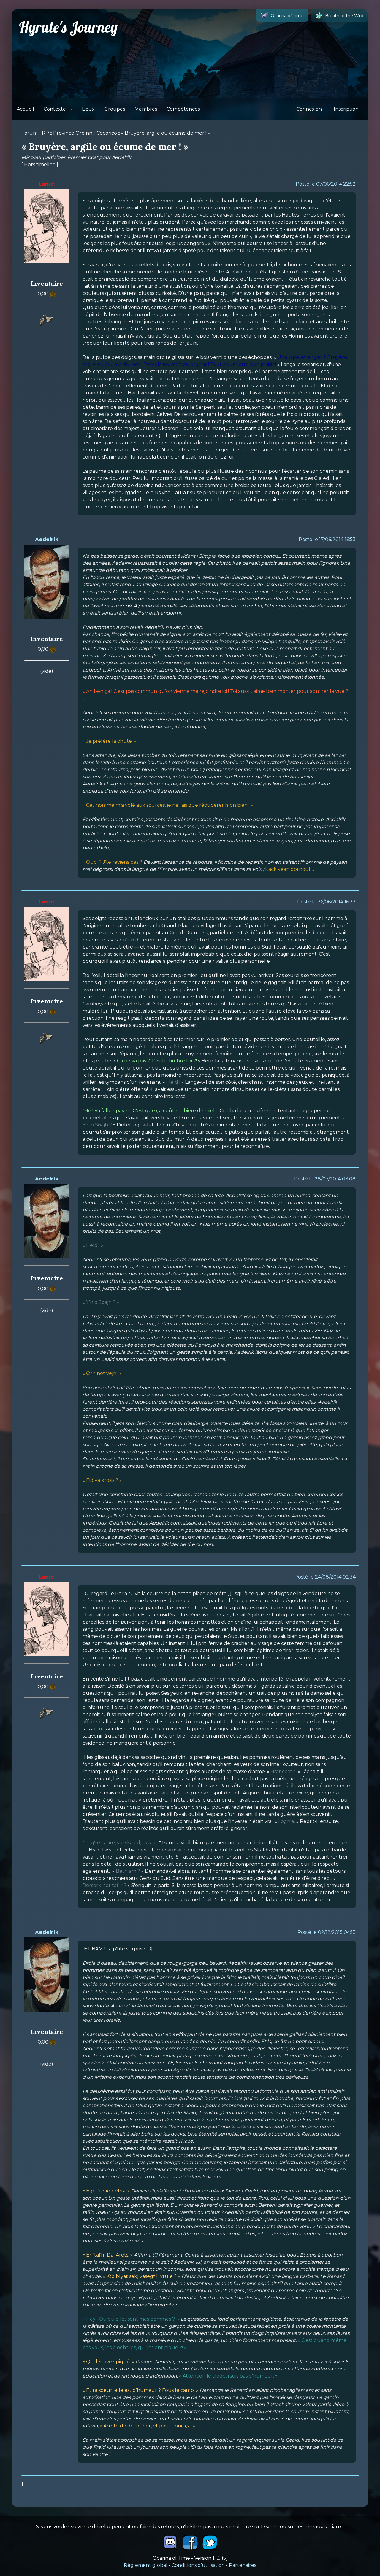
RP (45, 133)
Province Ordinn (73, 133)
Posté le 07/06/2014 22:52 (326, 184)
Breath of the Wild (344, 16)
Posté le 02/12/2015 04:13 (327, 1932)
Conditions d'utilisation (198, 2565)
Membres (146, 109)
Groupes (115, 109)
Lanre (47, 184)
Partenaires (243, 2565)
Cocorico (107, 133)
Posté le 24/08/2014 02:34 (325, 1577)
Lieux (88, 109)
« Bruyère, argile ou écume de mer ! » (166, 133)
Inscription (346, 109)
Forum (30, 133)
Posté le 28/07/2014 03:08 (325, 1179)
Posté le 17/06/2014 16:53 (327, 539)
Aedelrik (47, 539)
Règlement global (146, 2565)
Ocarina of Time (287, 16)
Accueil (25, 109)
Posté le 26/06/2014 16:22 (326, 902)
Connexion (309, 109)
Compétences (183, 109)
